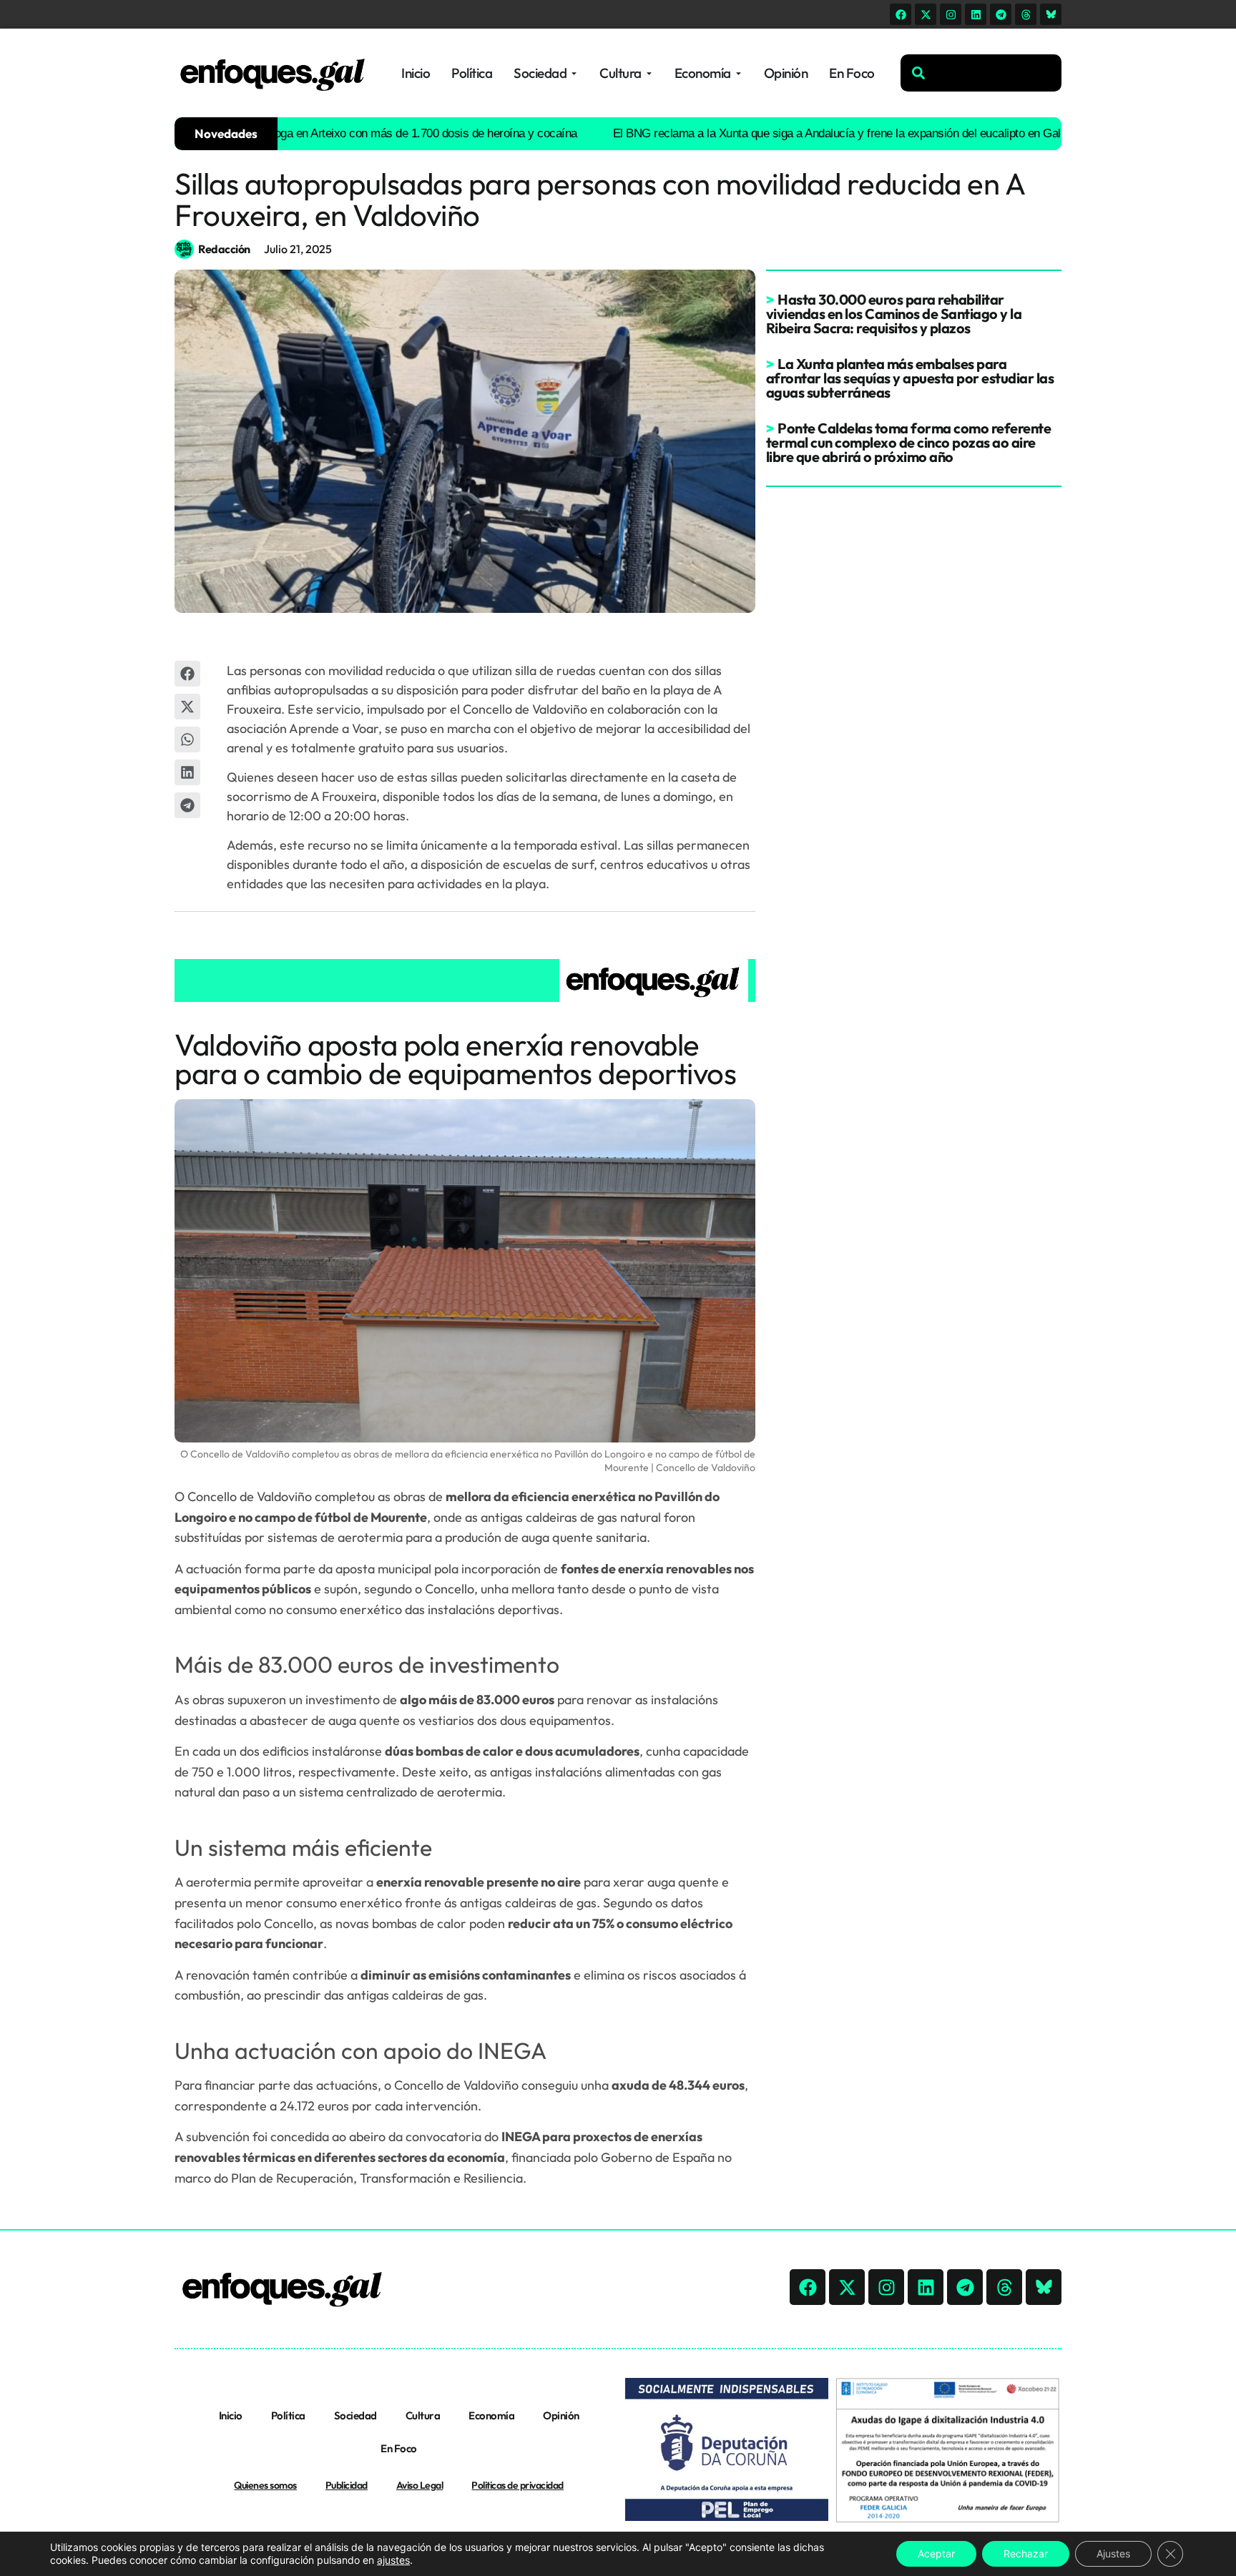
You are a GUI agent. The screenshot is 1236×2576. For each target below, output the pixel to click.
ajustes (393, 2560)
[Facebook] (901, 14)
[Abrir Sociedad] (574, 73)
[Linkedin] (976, 14)
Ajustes (1113, 2553)
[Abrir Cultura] (649, 73)
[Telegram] (1001, 14)
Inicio (231, 2415)
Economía (491, 2415)
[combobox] (981, 73)
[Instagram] (951, 14)
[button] (187, 674)
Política (288, 2415)
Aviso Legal (420, 2485)
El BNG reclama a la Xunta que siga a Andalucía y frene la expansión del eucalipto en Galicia (780, 133)
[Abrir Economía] (739, 73)
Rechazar (1026, 2553)
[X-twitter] (926, 14)
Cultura (423, 2415)
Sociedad (355, 2415)
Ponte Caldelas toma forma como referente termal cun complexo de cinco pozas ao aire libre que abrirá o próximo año (909, 442)
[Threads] (1026, 14)
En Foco (399, 2448)
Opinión (561, 2415)
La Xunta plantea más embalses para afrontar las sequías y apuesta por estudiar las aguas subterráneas (910, 378)
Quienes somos (265, 2485)
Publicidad (347, 2485)
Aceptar (936, 2553)
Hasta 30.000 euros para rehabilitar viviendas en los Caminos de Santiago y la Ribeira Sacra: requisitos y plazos (894, 314)
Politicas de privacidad (518, 2485)
